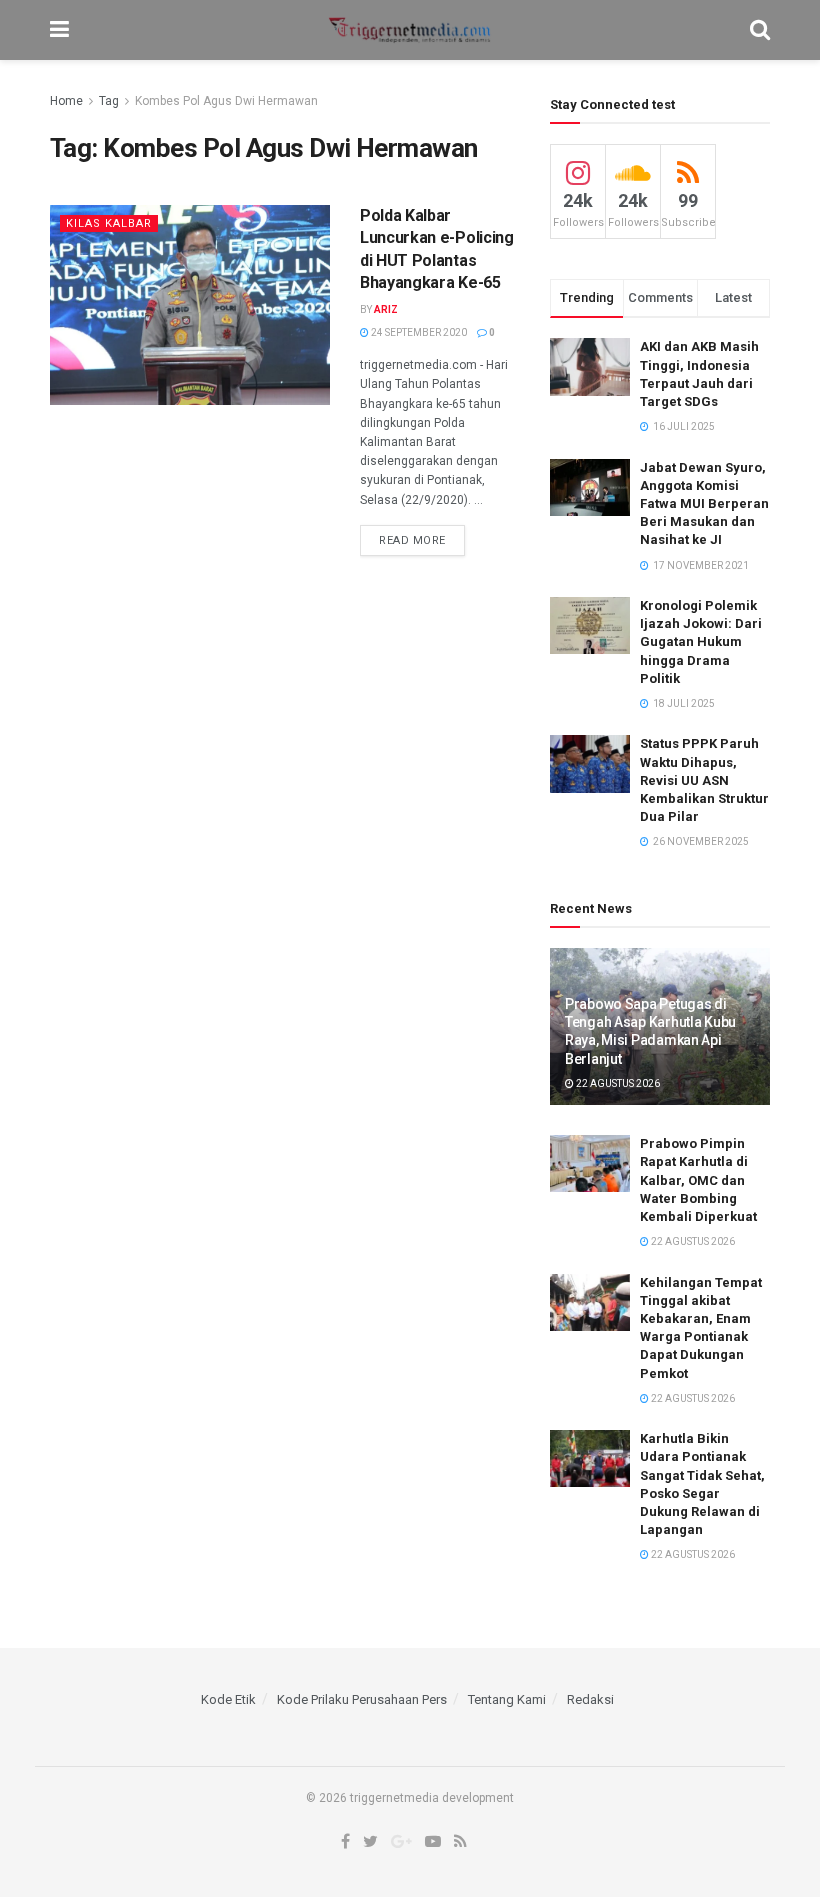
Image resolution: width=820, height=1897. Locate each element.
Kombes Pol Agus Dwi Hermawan (226, 101)
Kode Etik (228, 1699)
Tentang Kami (507, 1699)
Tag (109, 101)
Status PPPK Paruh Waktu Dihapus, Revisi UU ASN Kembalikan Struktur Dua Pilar (704, 780)
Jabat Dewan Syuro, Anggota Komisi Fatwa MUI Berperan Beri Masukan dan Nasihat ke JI (704, 504)
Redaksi (590, 1699)
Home (66, 101)
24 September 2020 (418, 332)
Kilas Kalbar (109, 223)
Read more (412, 540)
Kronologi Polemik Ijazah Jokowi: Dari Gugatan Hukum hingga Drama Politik (701, 642)
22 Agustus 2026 (617, 1083)
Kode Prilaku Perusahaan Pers (362, 1699)
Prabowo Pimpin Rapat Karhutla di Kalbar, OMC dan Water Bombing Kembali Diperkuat (698, 1180)
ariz (386, 309)
